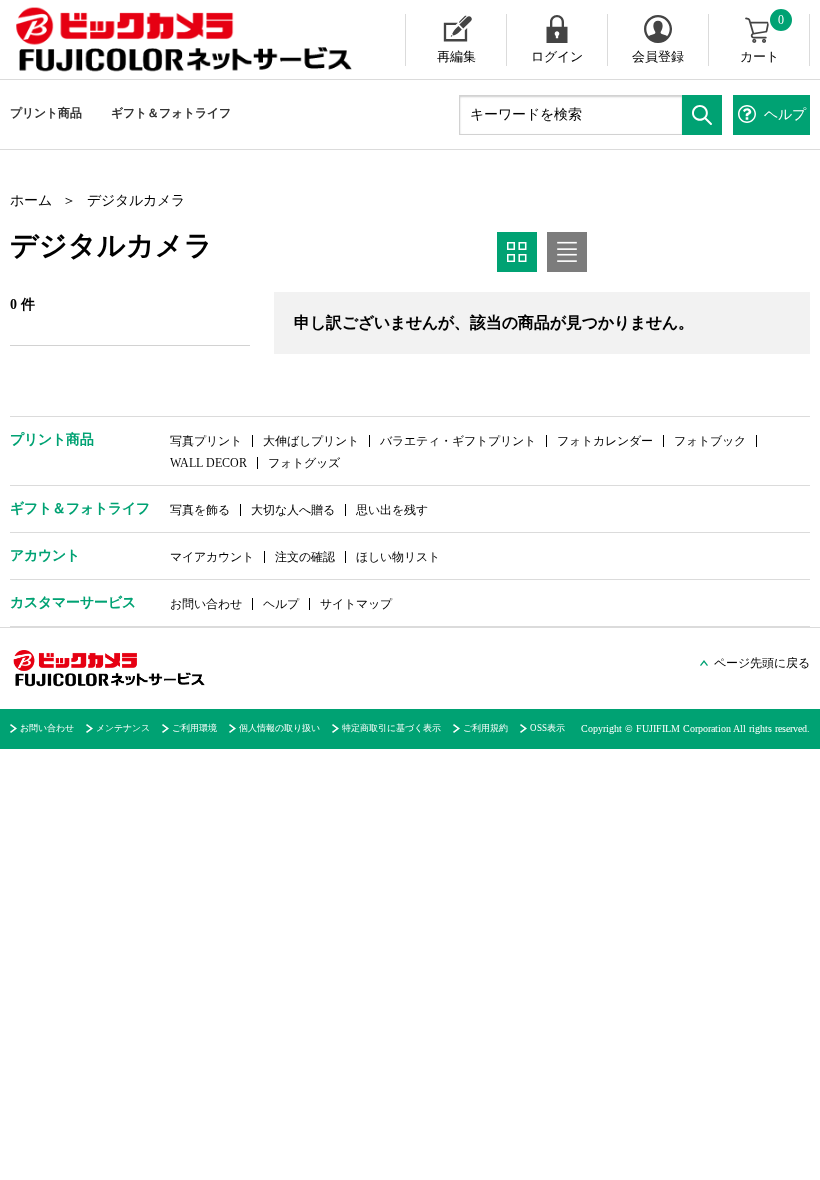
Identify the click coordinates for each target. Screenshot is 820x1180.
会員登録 (658, 56)
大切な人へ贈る (293, 510)
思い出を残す (392, 510)
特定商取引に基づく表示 (391, 728)
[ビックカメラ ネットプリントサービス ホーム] (165, 40)
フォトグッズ (304, 463)
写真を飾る (200, 510)
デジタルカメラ (136, 200)
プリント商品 (46, 113)
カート (762, 39)
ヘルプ (281, 604)
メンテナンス (123, 728)
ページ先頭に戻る (762, 663)
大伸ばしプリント (311, 441)
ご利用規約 (485, 728)
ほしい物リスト (398, 557)
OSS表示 (547, 728)
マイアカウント (212, 557)
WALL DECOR (208, 463)
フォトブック (710, 441)
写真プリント (206, 441)
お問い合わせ (206, 604)
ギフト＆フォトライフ (171, 113)
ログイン (557, 56)
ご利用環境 (194, 728)
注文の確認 (305, 557)
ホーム (31, 200)
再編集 (456, 56)
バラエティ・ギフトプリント (458, 441)
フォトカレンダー (605, 441)
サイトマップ (356, 604)
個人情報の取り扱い (279, 728)
